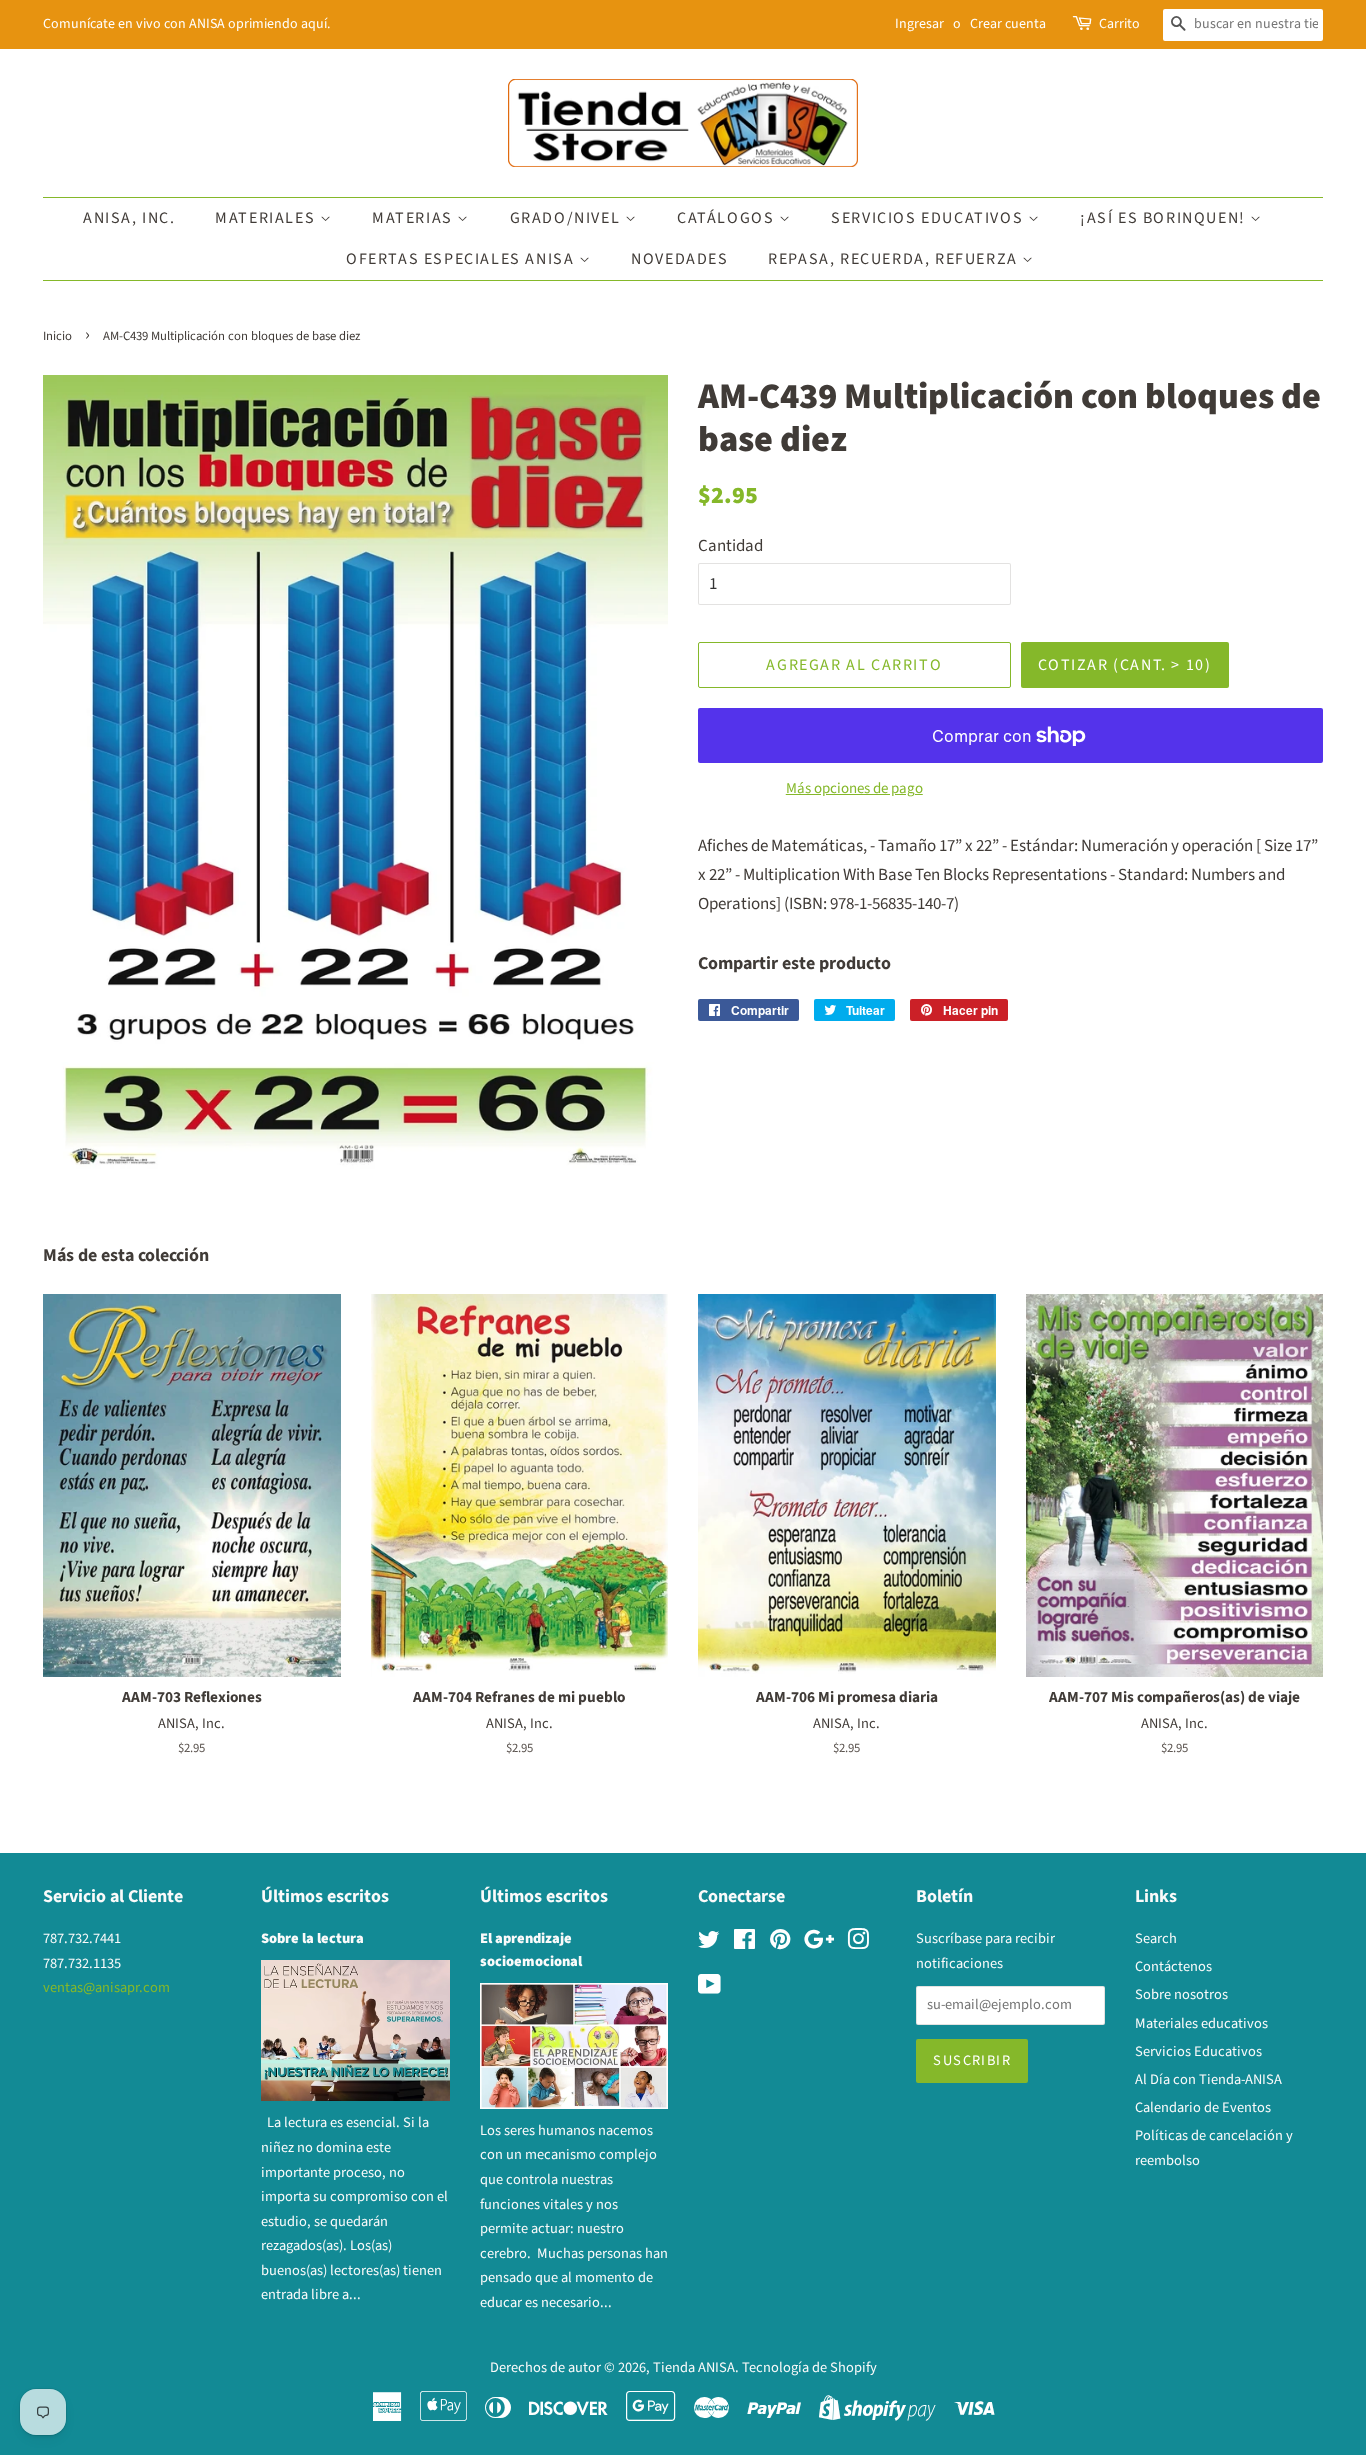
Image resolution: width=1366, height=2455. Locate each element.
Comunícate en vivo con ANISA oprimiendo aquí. (186, 24)
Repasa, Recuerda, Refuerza (895, 259)
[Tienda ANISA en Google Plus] (819, 1943)
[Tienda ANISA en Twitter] (709, 1943)
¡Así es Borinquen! (1165, 218)
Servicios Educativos (929, 218)
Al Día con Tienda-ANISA (1208, 2079)
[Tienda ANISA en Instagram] (858, 1943)
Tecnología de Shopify (809, 2367)
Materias (414, 218)
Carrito (1119, 24)
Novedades (679, 259)
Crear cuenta (1008, 24)
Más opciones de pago (854, 788)
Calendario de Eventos (1203, 2107)
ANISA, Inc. (129, 218)
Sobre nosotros (1181, 1994)
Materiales (267, 218)
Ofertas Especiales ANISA (462, 259)
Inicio (57, 336)
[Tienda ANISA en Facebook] (744, 1943)
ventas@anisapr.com (106, 1987)
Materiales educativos (1201, 2023)
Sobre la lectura (312, 1938)
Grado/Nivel (567, 218)
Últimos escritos (325, 1896)
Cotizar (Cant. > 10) (1125, 665)
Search (1156, 1938)
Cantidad (730, 546)
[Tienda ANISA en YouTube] (709, 1988)
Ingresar (919, 24)
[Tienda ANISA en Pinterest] (780, 1943)
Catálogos (728, 218)
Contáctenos (1173, 1966)
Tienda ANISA (694, 2367)
